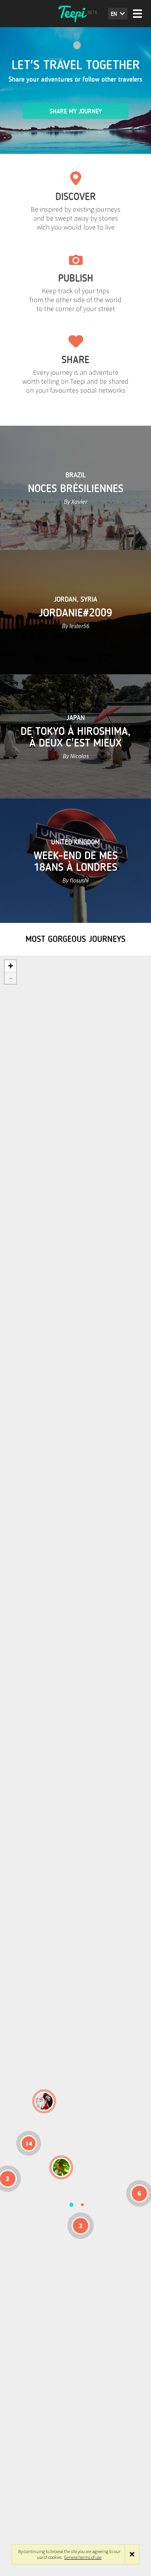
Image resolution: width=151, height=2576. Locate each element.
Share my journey (76, 111)
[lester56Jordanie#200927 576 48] (61, 2167)
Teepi (75, 14)
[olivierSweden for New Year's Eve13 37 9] (44, 2101)
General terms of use (83, 2557)
